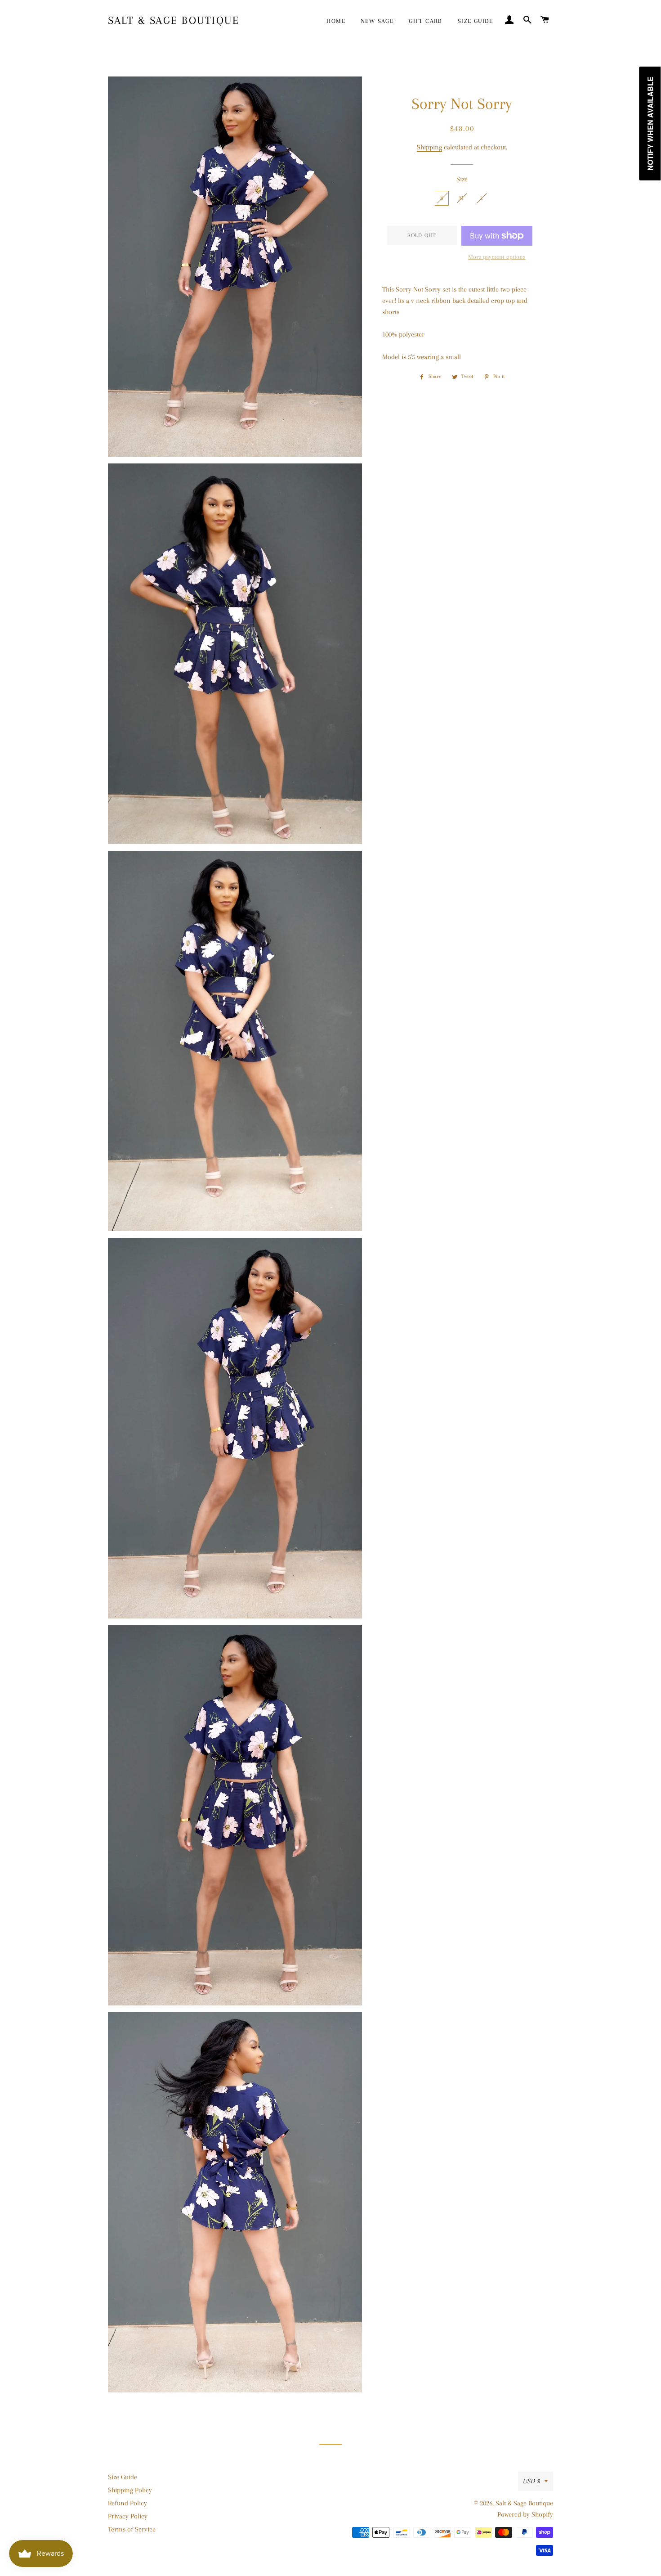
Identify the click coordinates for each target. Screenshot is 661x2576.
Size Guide (123, 2477)
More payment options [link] (497, 257)
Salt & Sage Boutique (174, 20)
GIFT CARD (426, 21)
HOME (336, 21)
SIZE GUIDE (476, 21)
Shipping (429, 147)
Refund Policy (127, 2503)
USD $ (531, 2481)
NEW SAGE (377, 21)
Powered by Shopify (525, 2514)
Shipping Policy (130, 2490)
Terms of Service (132, 2529)
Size (462, 179)
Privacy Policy (128, 2516)
